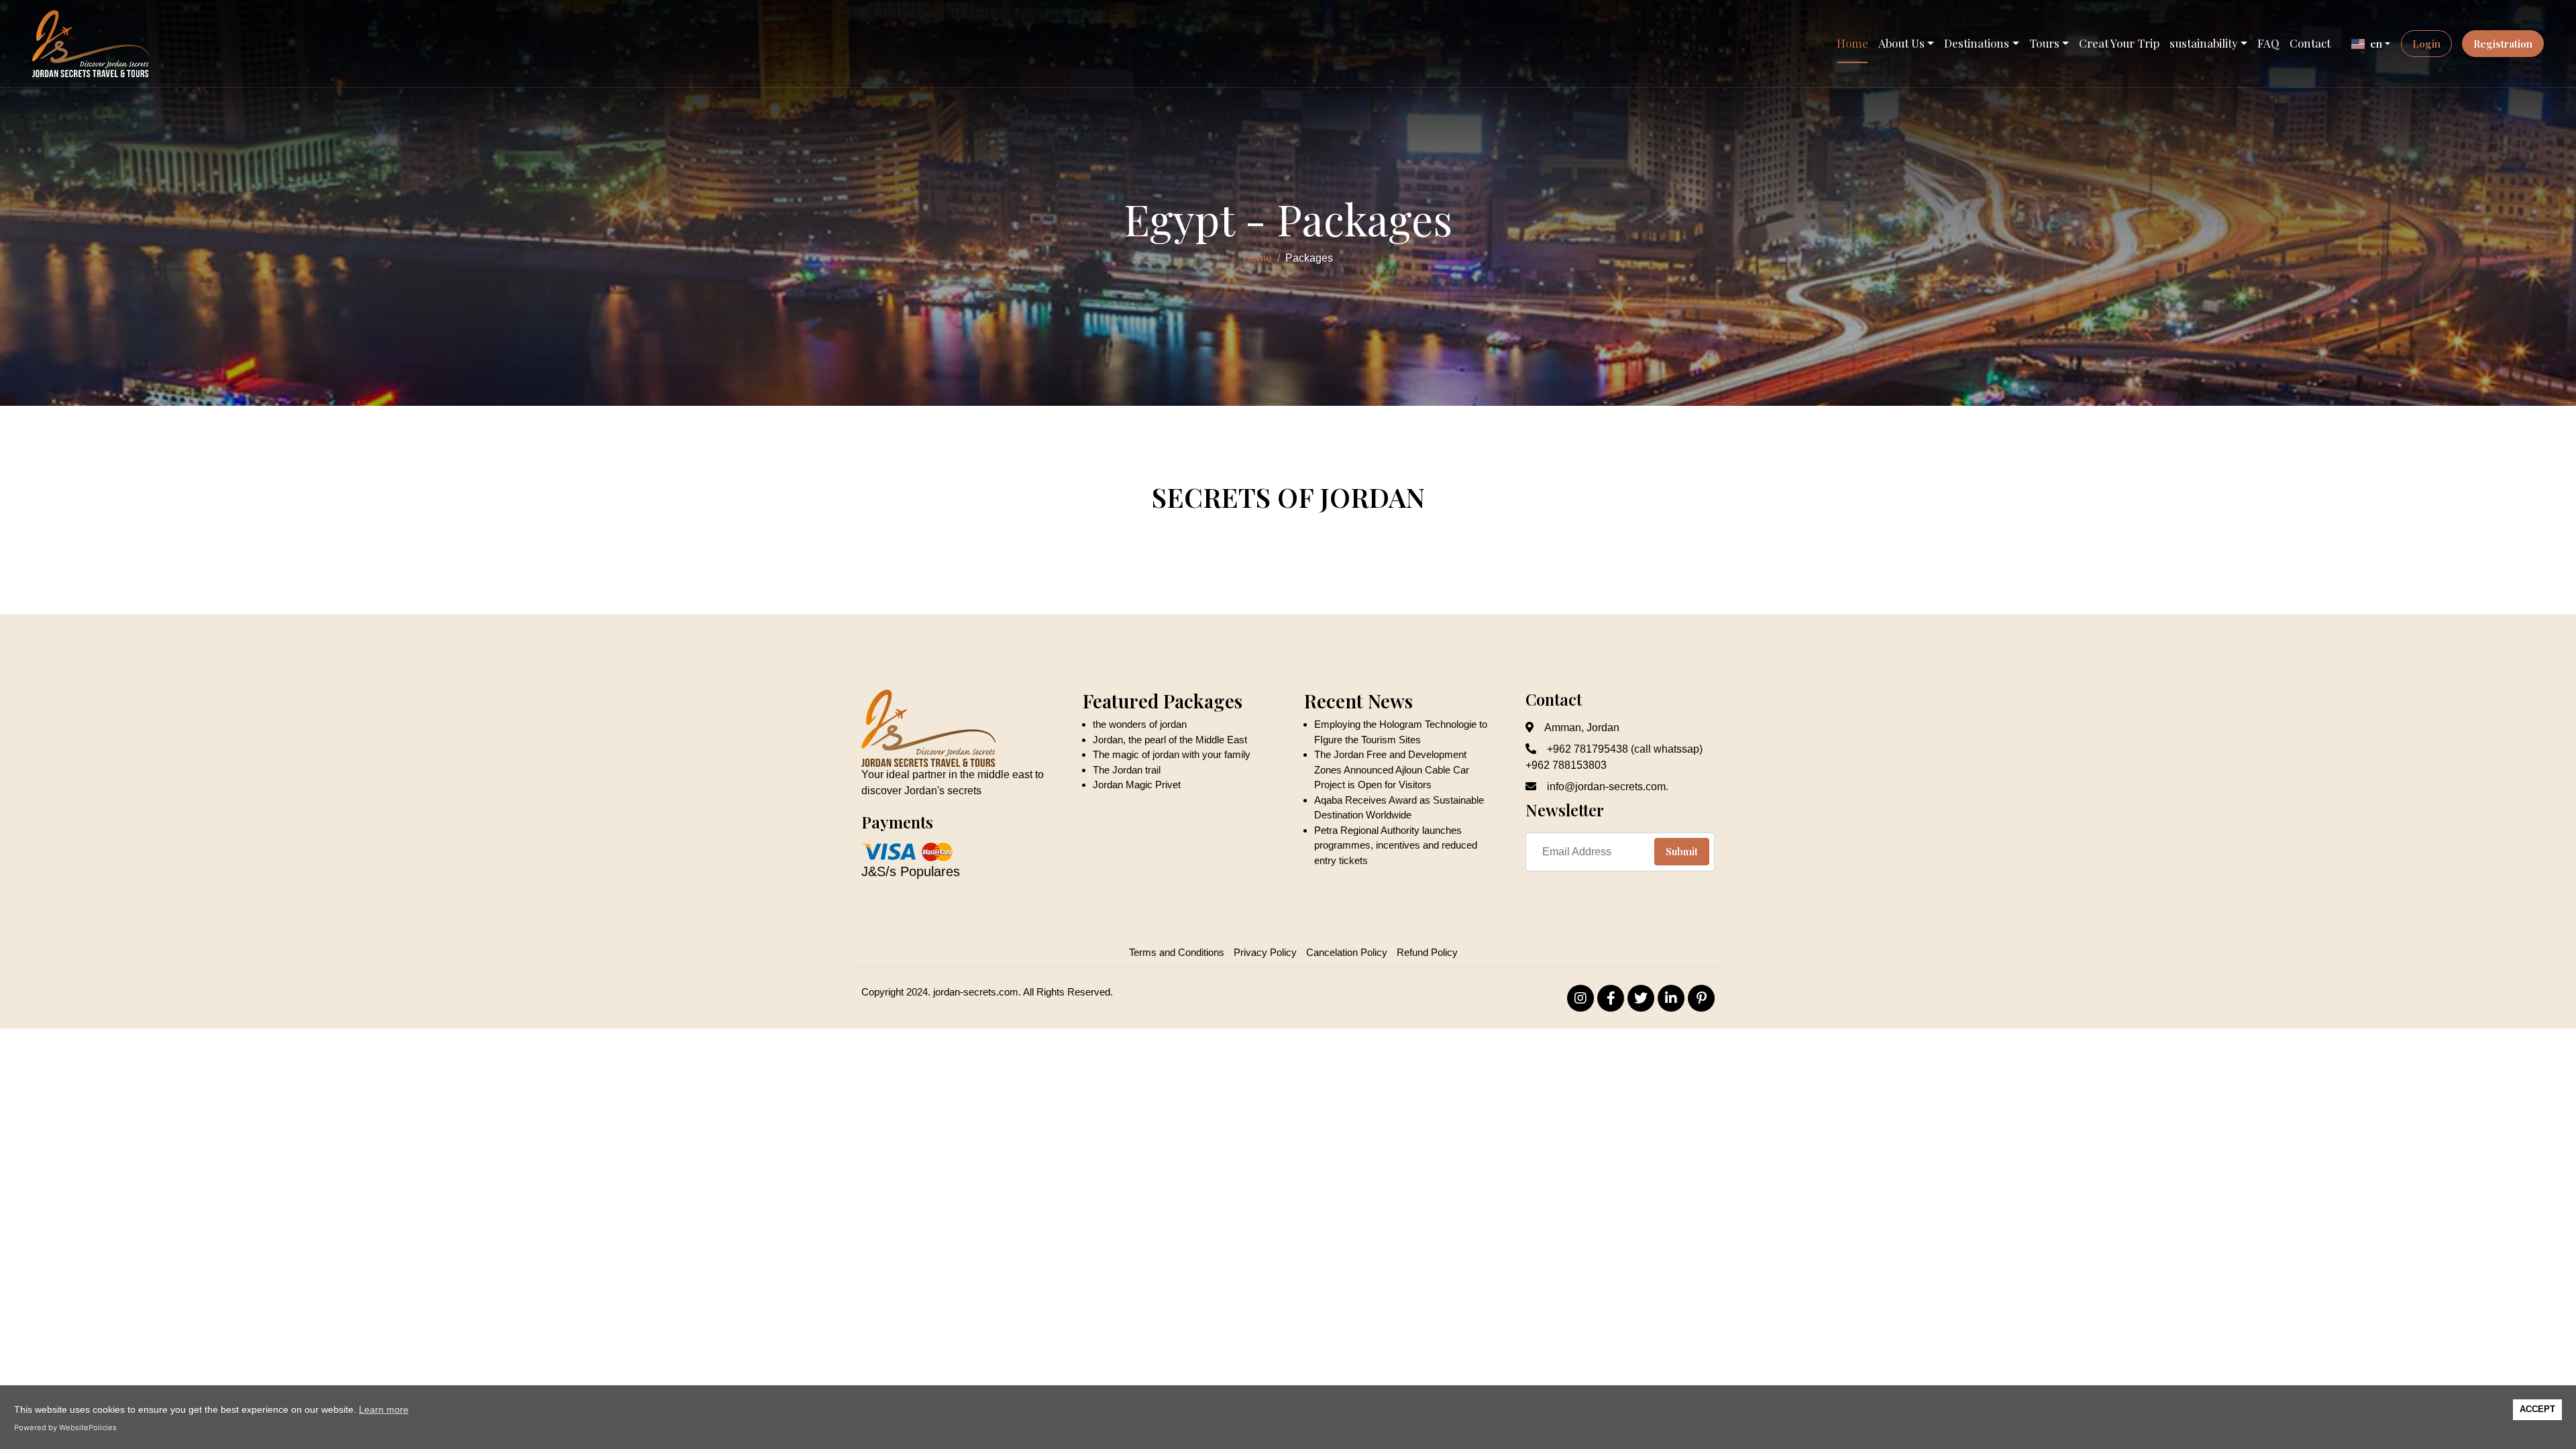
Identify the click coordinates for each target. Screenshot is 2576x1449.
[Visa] (889, 851)
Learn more (384, 1409)
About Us (1901, 43)
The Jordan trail (1127, 770)
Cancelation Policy (1347, 952)
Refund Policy (1427, 952)
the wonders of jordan (1140, 724)
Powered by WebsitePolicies (65, 1428)
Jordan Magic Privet (1137, 785)
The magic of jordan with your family (1172, 754)
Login (2426, 44)
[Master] (936, 851)
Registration (2503, 44)
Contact (2310, 43)
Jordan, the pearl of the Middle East (1170, 740)
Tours (2044, 43)
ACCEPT (2537, 1409)
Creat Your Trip (2119, 43)
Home (1853, 43)
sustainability (2204, 43)
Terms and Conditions (1177, 952)
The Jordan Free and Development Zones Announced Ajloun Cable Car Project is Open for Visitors (1392, 769)
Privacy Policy (1265, 952)
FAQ (2268, 43)
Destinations (1977, 43)
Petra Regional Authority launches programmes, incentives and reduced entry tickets (1396, 845)
